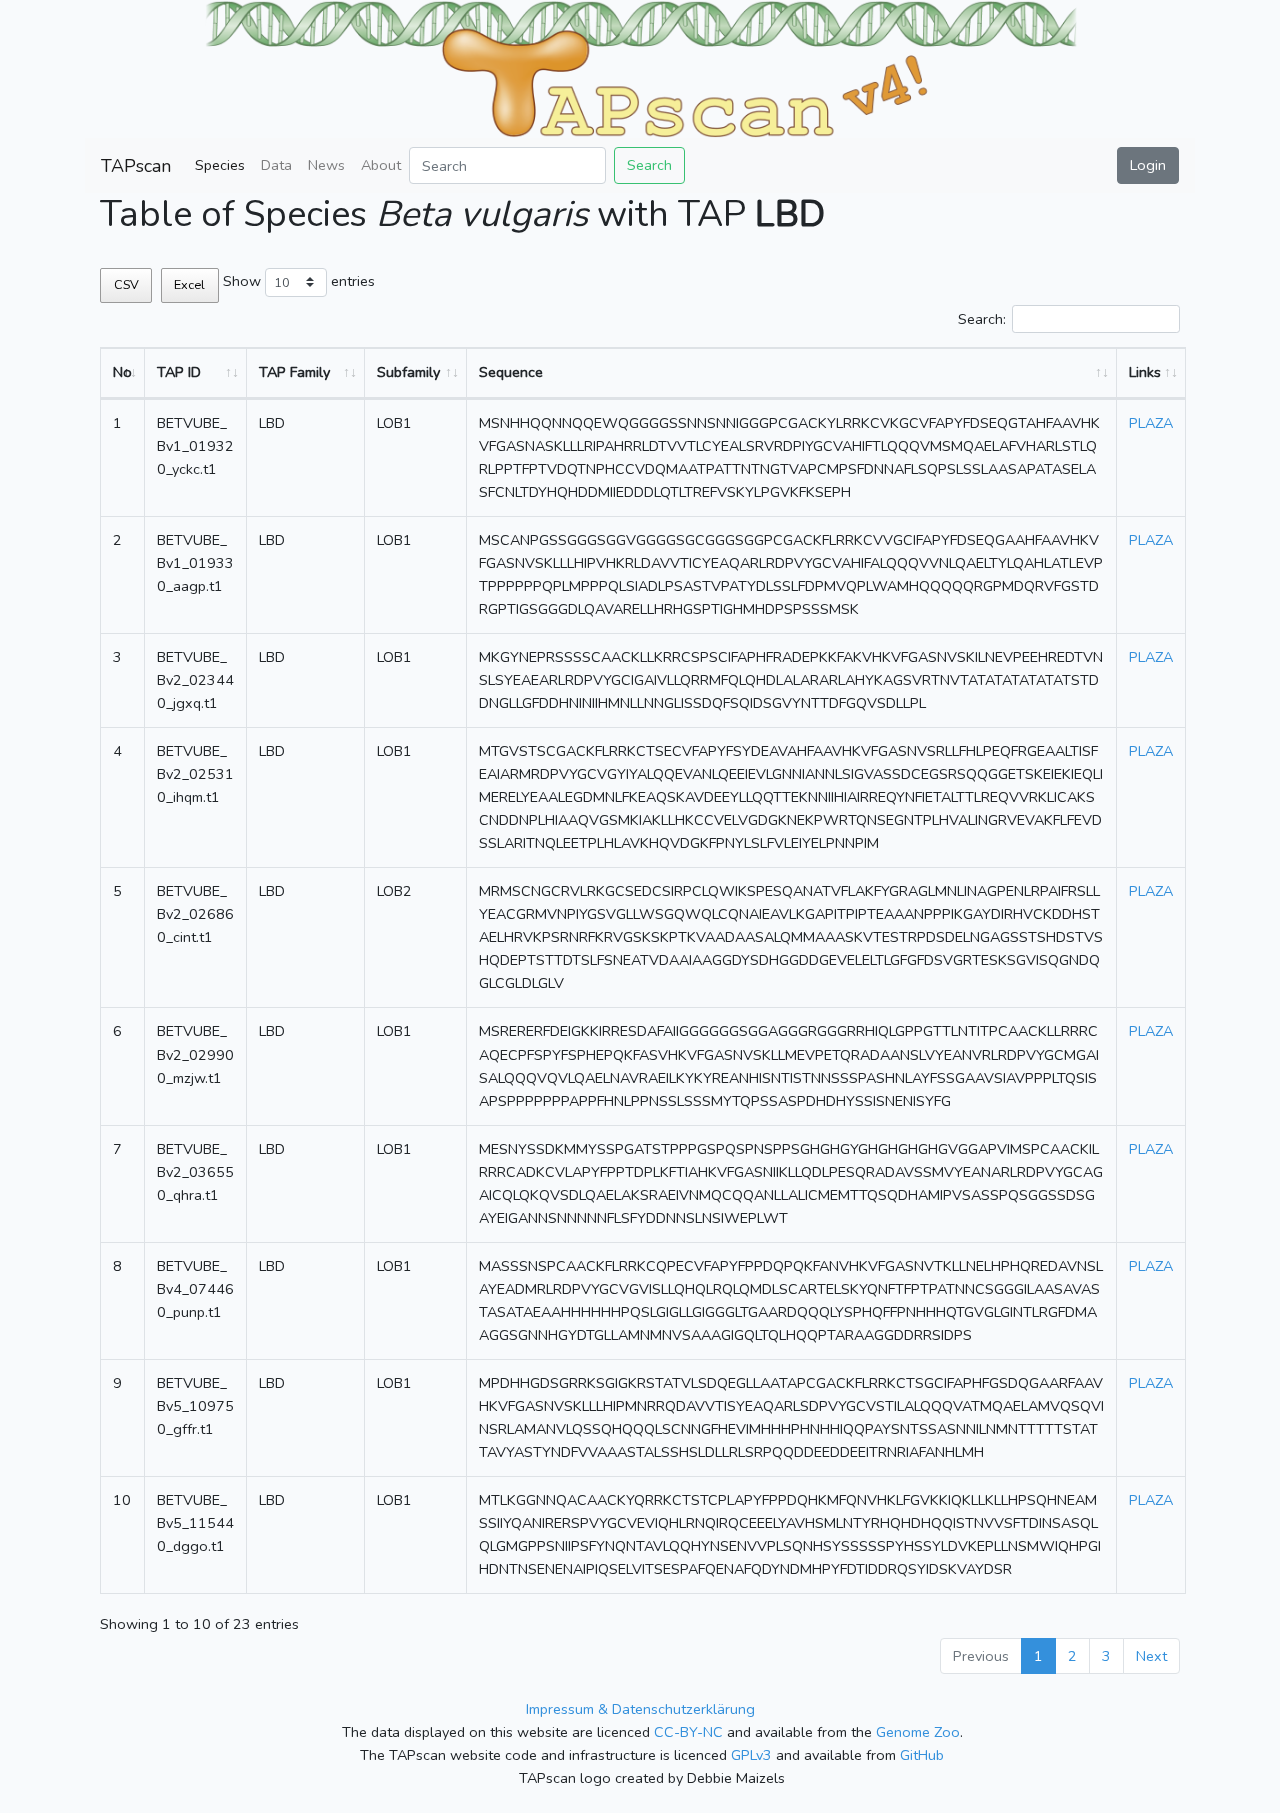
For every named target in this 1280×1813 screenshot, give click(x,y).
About (381, 165)
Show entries (299, 281)
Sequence (511, 372)
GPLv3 (751, 1755)
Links (1145, 372)
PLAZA (1151, 423)
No (122, 372)
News (326, 165)
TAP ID (179, 372)
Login (1148, 165)
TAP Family (294, 372)
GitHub (922, 1755)
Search (649, 165)
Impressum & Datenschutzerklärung (640, 1709)
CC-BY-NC (688, 1732)
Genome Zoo (918, 1732)
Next (1151, 1656)
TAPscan (136, 166)
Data (276, 165)
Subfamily (408, 372)
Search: (982, 319)
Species (220, 165)
